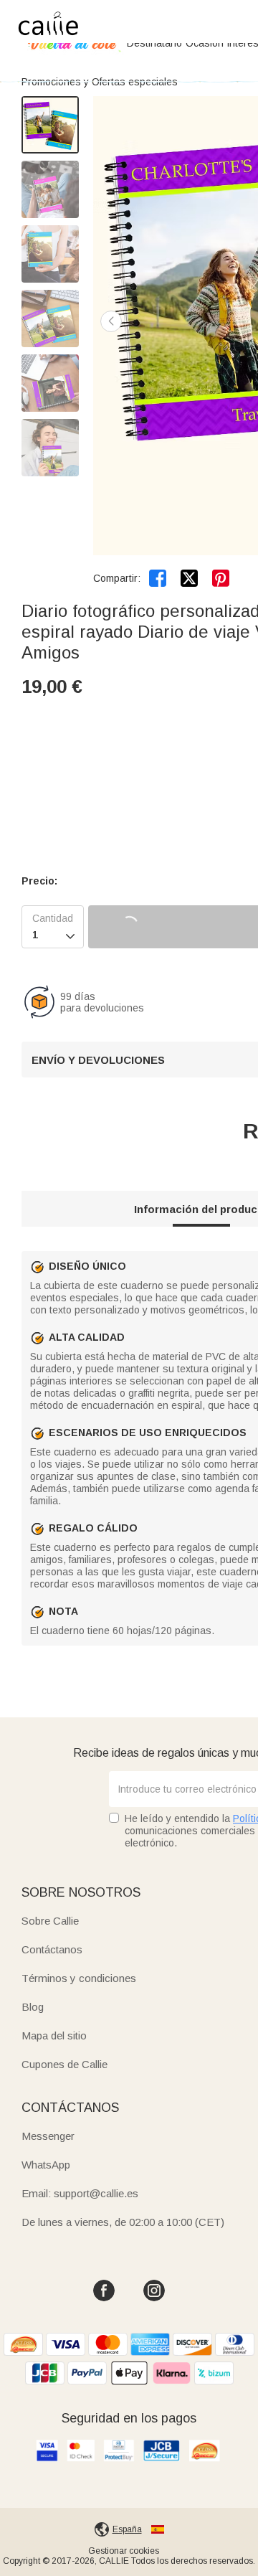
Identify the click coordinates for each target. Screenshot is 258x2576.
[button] (111, 321)
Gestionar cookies (124, 2551)
